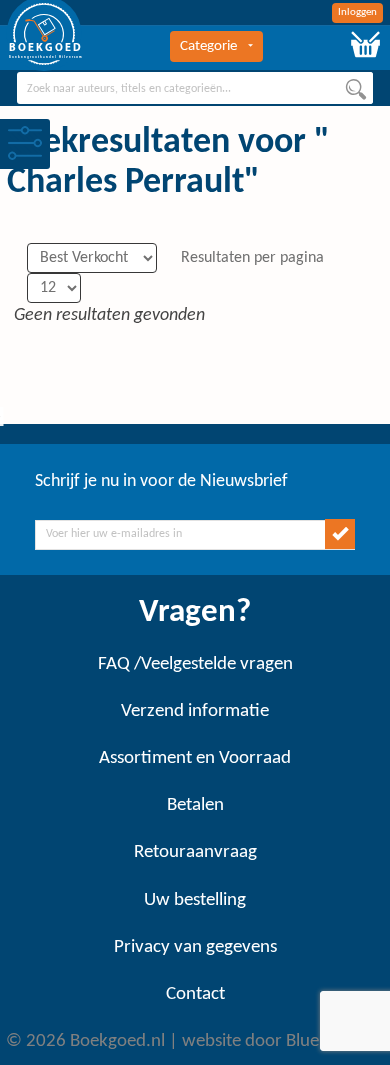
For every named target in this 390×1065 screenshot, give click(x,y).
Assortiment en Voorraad (195, 758)
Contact (195, 994)
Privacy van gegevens (195, 947)
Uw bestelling (195, 900)
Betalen (195, 805)
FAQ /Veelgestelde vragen (195, 664)
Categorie (208, 46)
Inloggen (357, 12)
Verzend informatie (195, 711)
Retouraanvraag (195, 852)
